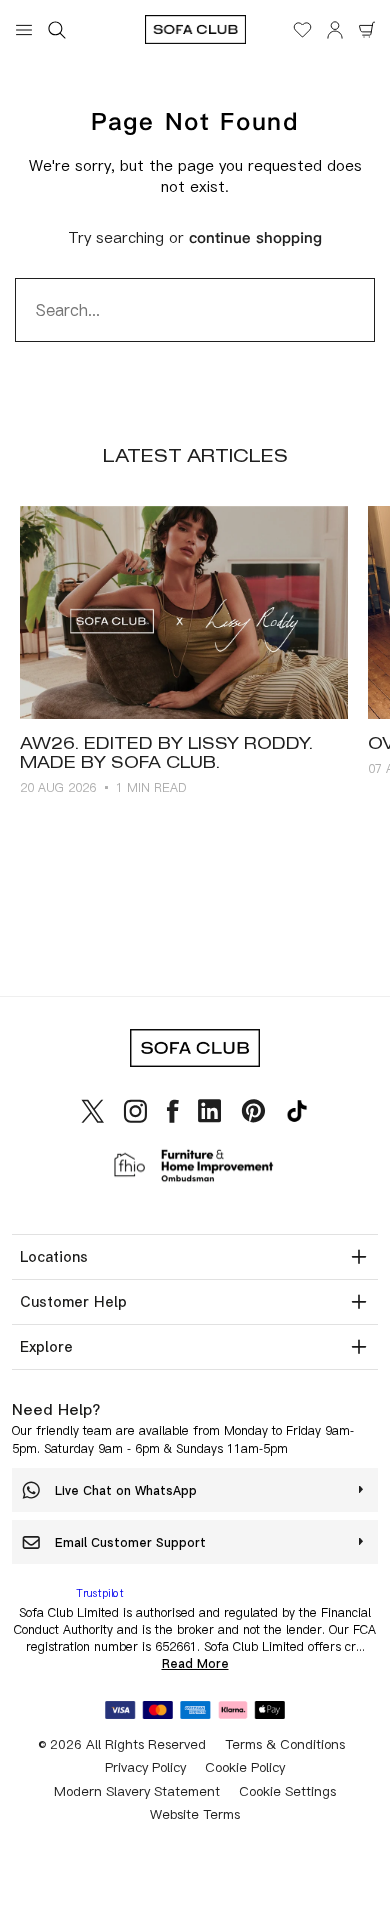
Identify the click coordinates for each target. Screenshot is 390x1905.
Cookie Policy (245, 1767)
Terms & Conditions (285, 1744)
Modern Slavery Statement (137, 1791)
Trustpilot (100, 1593)
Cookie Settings (287, 1791)
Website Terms (195, 1814)
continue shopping (255, 238)
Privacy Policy (145, 1767)
